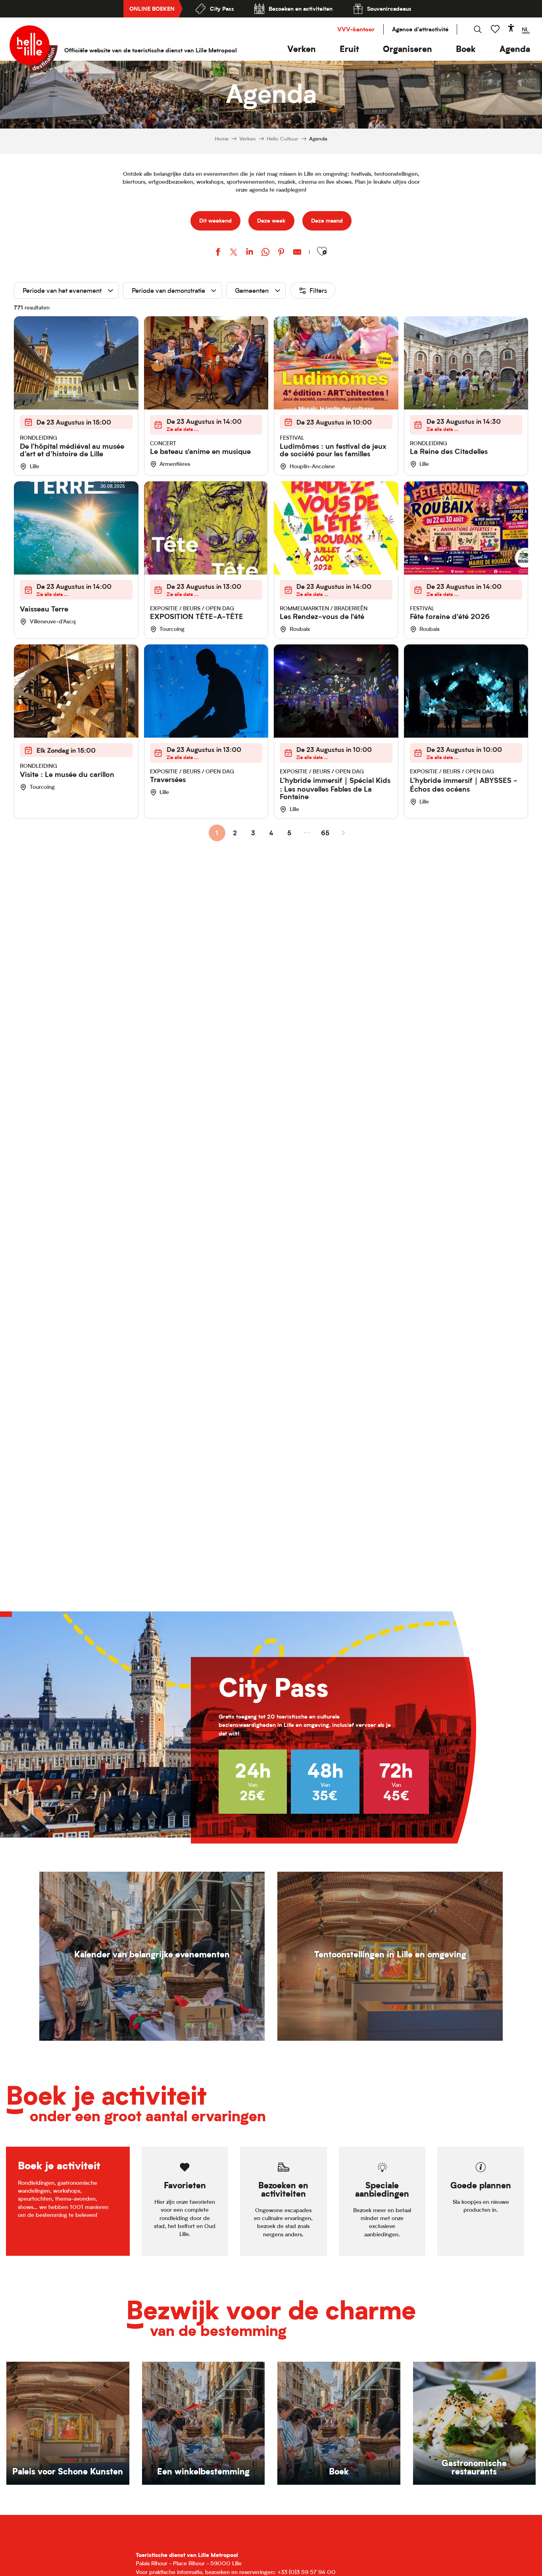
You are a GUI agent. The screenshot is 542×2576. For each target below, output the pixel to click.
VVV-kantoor (356, 29)
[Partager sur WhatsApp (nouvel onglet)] (265, 253)
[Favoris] (496, 29)
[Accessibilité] (511, 28)
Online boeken (152, 9)
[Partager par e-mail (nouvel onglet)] (297, 253)
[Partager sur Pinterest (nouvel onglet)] (281, 253)
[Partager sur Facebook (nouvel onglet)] (218, 253)
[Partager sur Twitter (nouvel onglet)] (234, 253)
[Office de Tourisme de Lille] (34, 49)
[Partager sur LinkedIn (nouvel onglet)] (250, 253)
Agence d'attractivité (420, 29)
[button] (302, 49)
